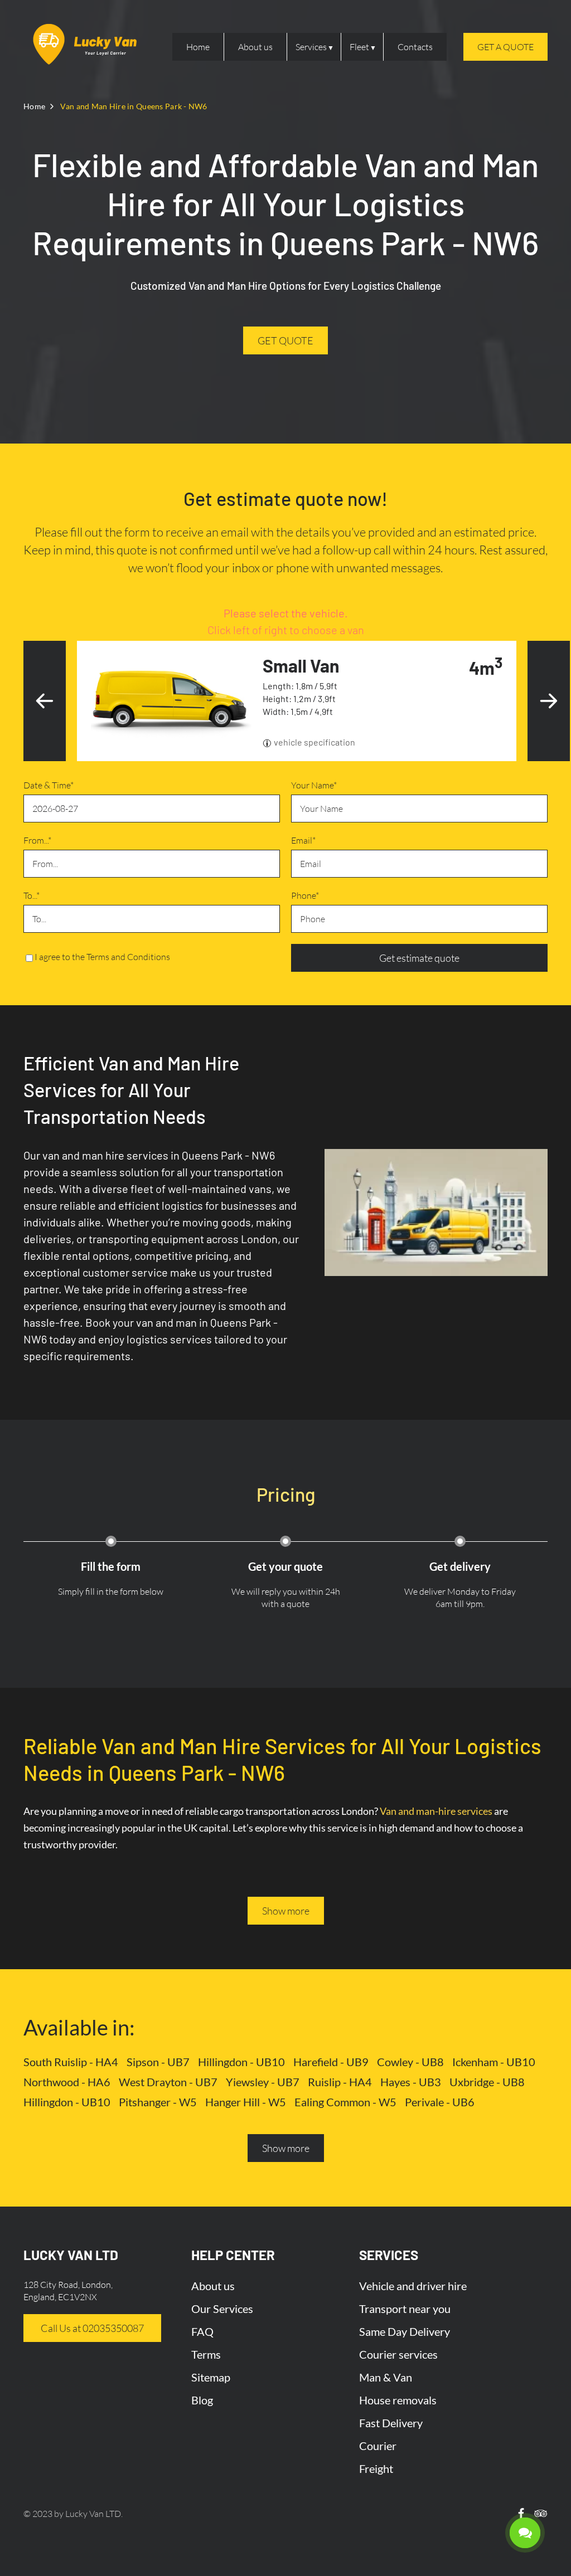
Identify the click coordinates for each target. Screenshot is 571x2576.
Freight (376, 2468)
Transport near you (405, 2309)
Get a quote (505, 47)
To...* (32, 895)
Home (198, 47)
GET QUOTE (285, 340)
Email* (303, 840)
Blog (202, 2400)
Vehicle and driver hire (413, 2286)
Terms (206, 2354)
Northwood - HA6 (67, 2082)
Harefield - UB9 (331, 2062)
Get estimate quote (419, 958)
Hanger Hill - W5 (246, 2102)
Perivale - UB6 (440, 2102)
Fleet (359, 47)
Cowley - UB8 (410, 2062)
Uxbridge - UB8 (487, 2082)
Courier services (398, 2354)
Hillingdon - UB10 (241, 2062)
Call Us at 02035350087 (92, 2328)
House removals (398, 2400)
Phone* (305, 895)
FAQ (202, 2331)
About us (255, 47)
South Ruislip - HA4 (71, 2062)
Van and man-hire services (436, 1811)
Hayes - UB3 (411, 2082)
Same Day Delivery (405, 2331)
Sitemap (211, 2377)
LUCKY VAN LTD (71, 2255)
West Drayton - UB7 (168, 2082)
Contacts (415, 47)
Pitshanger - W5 (158, 2102)
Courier (378, 2446)
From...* (37, 840)
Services (311, 47)
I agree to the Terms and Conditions (102, 957)
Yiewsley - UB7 (263, 2082)
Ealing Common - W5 (345, 2102)
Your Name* (314, 785)
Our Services (222, 2309)
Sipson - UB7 (158, 2062)
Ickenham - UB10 (494, 2062)
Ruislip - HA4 (340, 2082)
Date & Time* (49, 785)
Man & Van (386, 2377)
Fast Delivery (391, 2423)
